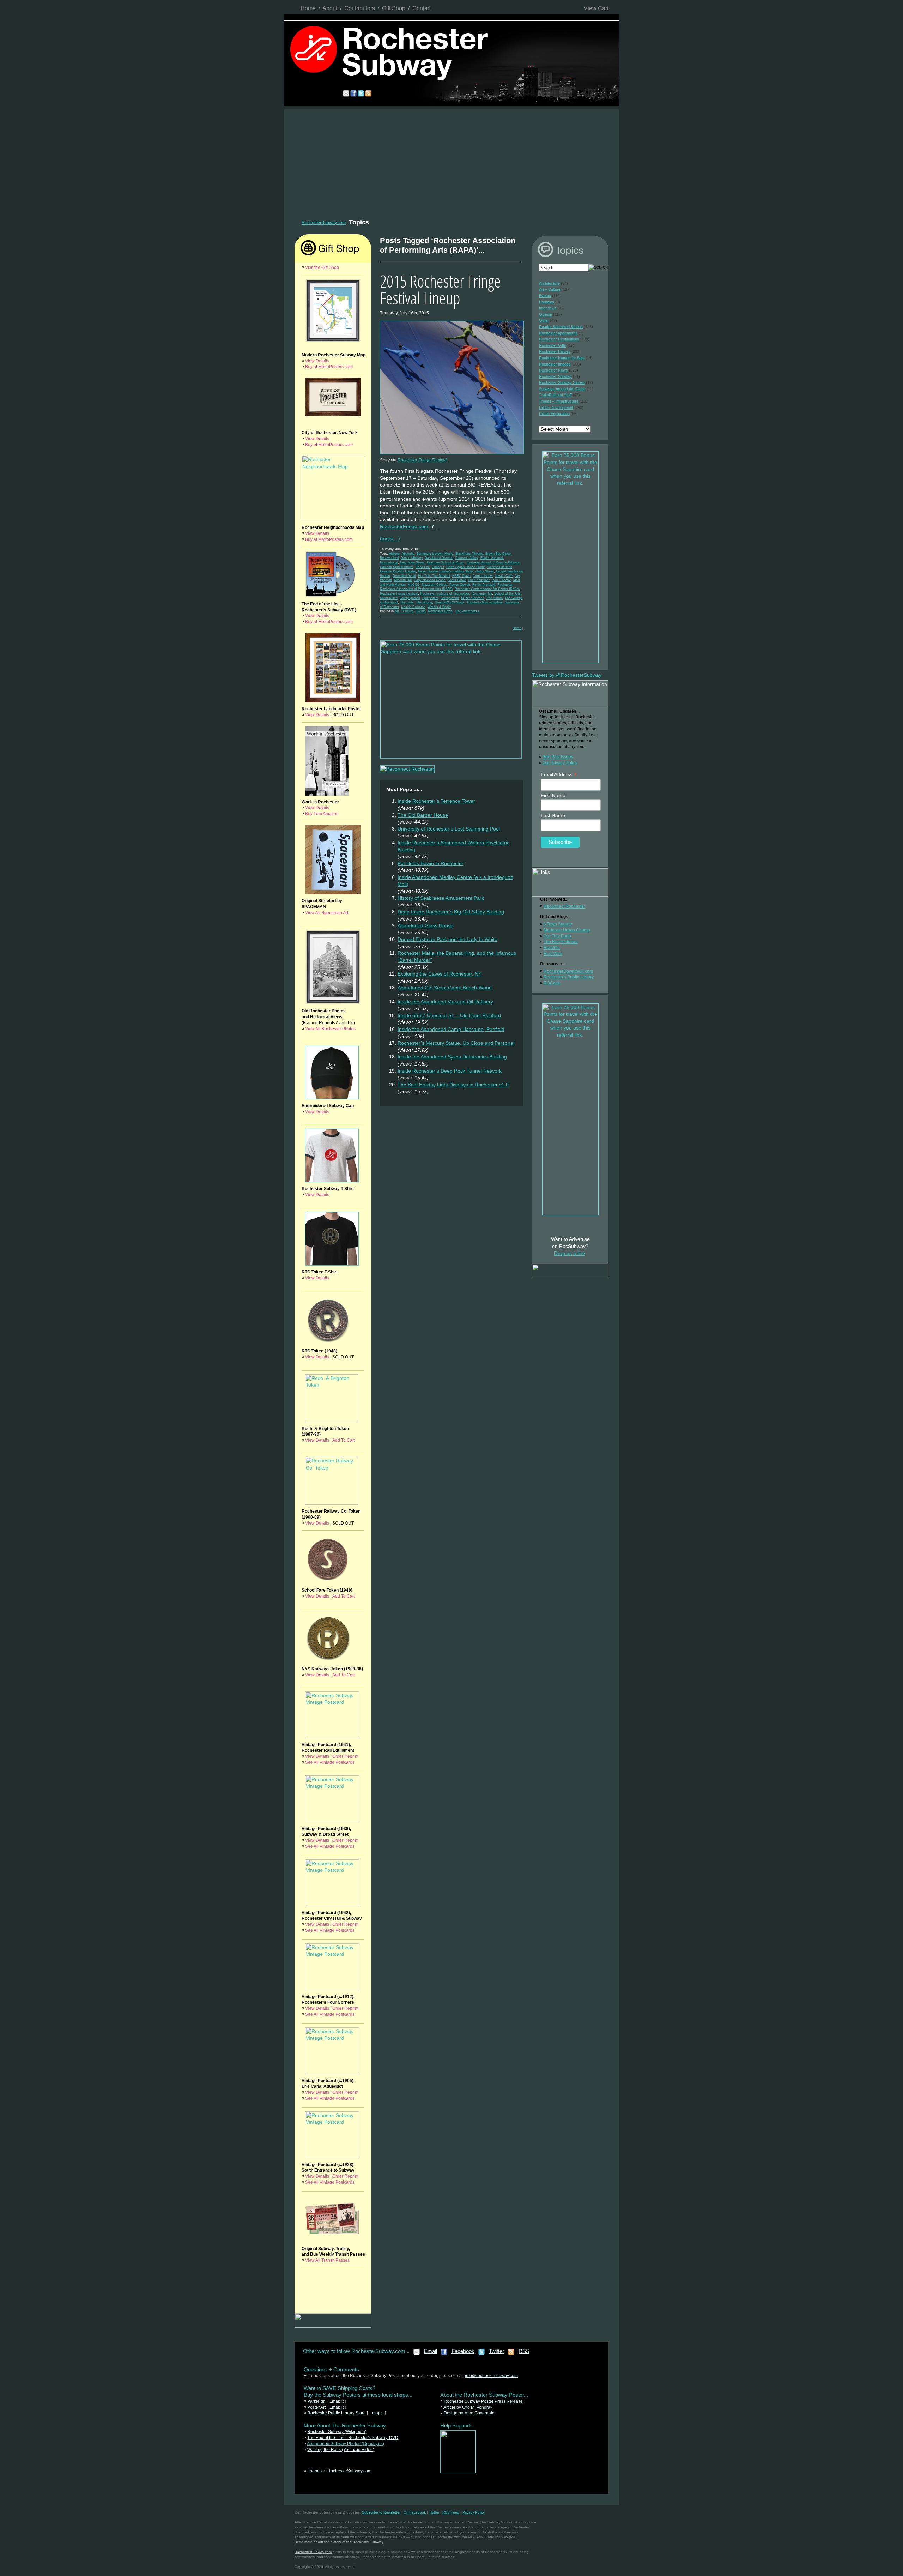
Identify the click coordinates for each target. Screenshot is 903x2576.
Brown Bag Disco (498, 554)
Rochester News (440, 611)
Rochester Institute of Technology (445, 593)
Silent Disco (389, 598)
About (330, 8)
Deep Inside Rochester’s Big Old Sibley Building (451, 912)
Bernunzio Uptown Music (435, 554)
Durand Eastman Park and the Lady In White (447, 939)
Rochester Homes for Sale (562, 358)
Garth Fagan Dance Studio (466, 567)
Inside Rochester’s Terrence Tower (436, 801)
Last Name (553, 815)
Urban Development (556, 408)
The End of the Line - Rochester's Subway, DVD (353, 2438)
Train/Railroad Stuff (555, 395)
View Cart (596, 8)
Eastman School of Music (446, 562)
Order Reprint (345, 1756)
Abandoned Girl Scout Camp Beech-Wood (445, 988)
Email (431, 2351)
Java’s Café (504, 576)
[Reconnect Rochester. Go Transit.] (458, 2472)
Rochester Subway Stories (562, 382)
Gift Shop (394, 8)
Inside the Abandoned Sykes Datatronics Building (452, 1057)
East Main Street (412, 562)
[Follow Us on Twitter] (482, 2354)
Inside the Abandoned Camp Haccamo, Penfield (451, 1029)
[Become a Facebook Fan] (444, 2354)
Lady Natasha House (430, 580)
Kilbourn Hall (403, 580)
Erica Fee (423, 567)
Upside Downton (413, 607)
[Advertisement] (451, 162)
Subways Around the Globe (562, 389)
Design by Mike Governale (469, 2413)
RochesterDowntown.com (568, 971)
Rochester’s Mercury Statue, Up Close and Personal (456, 1043)
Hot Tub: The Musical (434, 576)
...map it (336, 2401)
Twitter (496, 2351)
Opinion (546, 314)
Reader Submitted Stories (561, 327)
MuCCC (414, 585)
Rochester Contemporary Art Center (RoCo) (487, 589)
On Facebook (415, 2512)
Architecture (549, 283)
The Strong (424, 602)
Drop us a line (570, 1253)
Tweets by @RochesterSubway (567, 675)
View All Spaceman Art (327, 913)
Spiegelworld (450, 598)
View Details (317, 361)
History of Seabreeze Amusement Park (441, 898)
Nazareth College (435, 585)
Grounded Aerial (404, 576)
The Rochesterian (561, 942)
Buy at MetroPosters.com (329, 367)
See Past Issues (558, 757)
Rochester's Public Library (569, 977)
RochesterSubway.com (324, 223)
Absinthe (408, 554)
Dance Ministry (412, 558)
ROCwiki (552, 983)
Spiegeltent (430, 598)
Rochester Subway (555, 376)
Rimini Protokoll (484, 585)
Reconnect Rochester (564, 906)
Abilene (394, 554)
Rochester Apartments (558, 333)
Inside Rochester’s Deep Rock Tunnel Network (450, 1071)
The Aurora (495, 598)
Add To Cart (344, 1440)
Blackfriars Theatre (469, 554)
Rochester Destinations (559, 339)
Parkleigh (316, 2401)
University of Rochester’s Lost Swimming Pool (449, 829)
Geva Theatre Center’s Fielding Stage (446, 571)
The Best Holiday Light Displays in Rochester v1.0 (453, 1085)
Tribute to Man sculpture (485, 602)
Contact (422, 8)
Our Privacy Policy (560, 763)
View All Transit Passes (327, 2260)
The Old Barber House (423, 815)
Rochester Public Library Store (337, 2413)
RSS (524, 2351)
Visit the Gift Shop (322, 267)
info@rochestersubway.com (491, 2376)
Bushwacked (389, 558)
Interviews (548, 308)
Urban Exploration (554, 414)
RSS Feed (451, 2512)
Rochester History (555, 351)
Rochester (505, 585)
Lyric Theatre (501, 580)
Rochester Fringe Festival (422, 460)
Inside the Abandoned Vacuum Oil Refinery (445, 1002)
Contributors (360, 8)
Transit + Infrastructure (559, 401)
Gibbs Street (485, 571)
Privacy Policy (474, 2512)
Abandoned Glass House (425, 925)
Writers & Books (440, 607)
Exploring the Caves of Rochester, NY (440, 974)
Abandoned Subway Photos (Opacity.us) (346, 2444)
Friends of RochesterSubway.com (339, 2471)
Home (308, 8)
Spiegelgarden (410, 598)
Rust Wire (553, 954)
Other (544, 320)
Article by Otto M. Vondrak (468, 2407)
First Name (553, 795)
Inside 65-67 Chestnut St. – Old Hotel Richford (449, 1015)
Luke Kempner (479, 580)
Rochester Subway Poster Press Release (483, 2401)
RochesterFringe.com (405, 526)
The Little (407, 602)
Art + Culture (404, 611)
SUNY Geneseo (473, 598)
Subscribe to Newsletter (381, 2512)
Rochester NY (482, 593)
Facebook (463, 2351)
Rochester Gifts (553, 345)
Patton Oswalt (460, 585)
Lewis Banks (457, 580)
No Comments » (468, 611)
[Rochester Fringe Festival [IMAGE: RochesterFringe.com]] (453, 456)
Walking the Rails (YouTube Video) (341, 2450)
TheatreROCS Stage (449, 602)
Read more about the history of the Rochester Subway (339, 2542)
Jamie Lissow (483, 576)
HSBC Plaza (461, 576)
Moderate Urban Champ (567, 930)
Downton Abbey (467, 558)
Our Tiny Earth (557, 936)
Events (421, 611)
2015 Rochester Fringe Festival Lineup (440, 289)
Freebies (547, 302)
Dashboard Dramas (439, 558)
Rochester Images (555, 364)
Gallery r (438, 567)
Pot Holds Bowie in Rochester (431, 863)
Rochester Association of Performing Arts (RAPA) (416, 589)
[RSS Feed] (511, 2354)
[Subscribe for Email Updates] (417, 2354)
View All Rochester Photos (330, 1029)
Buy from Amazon (322, 814)
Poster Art (316, 2407)
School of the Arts (507, 593)
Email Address (559, 775)
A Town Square (558, 924)
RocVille (552, 948)
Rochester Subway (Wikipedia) (337, 2432)
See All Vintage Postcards (330, 1762)
